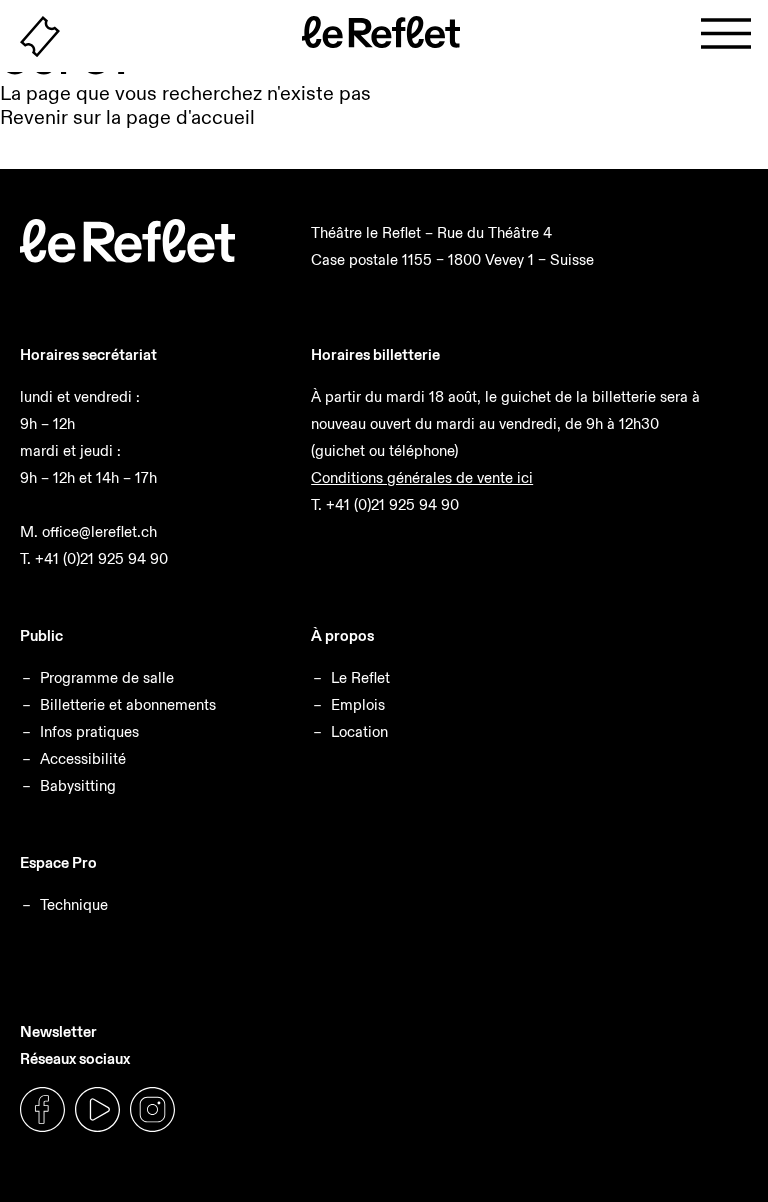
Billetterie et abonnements (128, 704)
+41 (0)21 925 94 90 (101, 558)
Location (359, 731)
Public (41, 635)
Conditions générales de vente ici (422, 477)
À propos (342, 635)
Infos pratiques (89, 731)
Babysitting (78, 785)
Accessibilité (83, 758)
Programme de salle (107, 677)
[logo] (127, 257)
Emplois (358, 704)
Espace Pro (58, 862)
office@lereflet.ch (99, 531)
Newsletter (58, 1031)
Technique (74, 904)
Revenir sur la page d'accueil (127, 117)
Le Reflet (360, 677)
